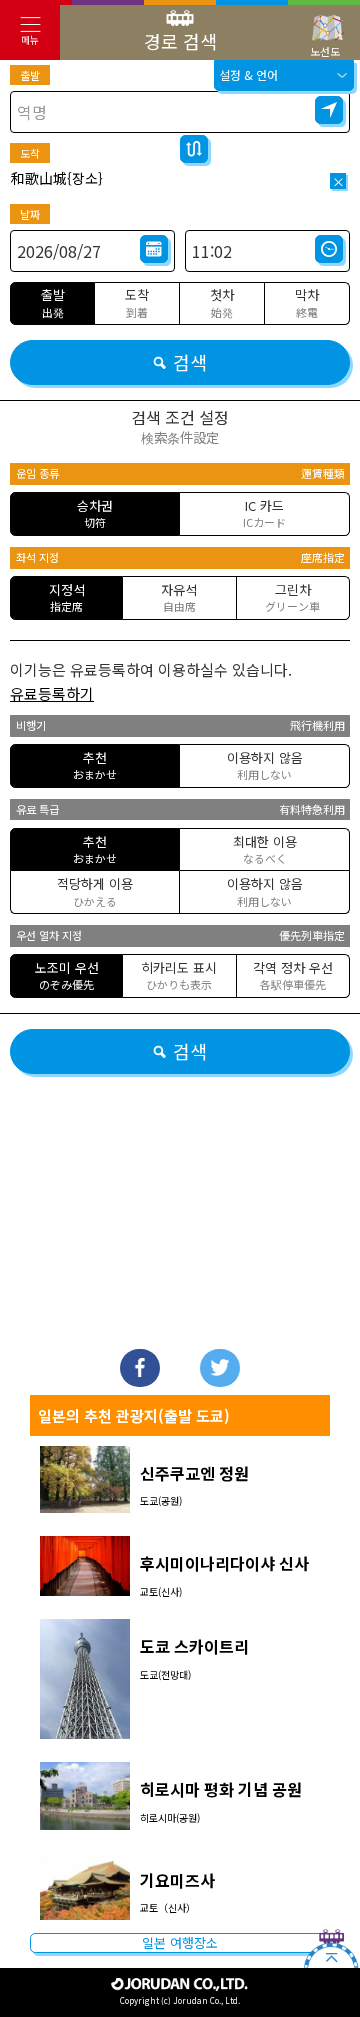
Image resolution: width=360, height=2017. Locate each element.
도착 (30, 153)
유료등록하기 (52, 693)
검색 (190, 362)
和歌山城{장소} (57, 178)
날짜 (30, 214)
